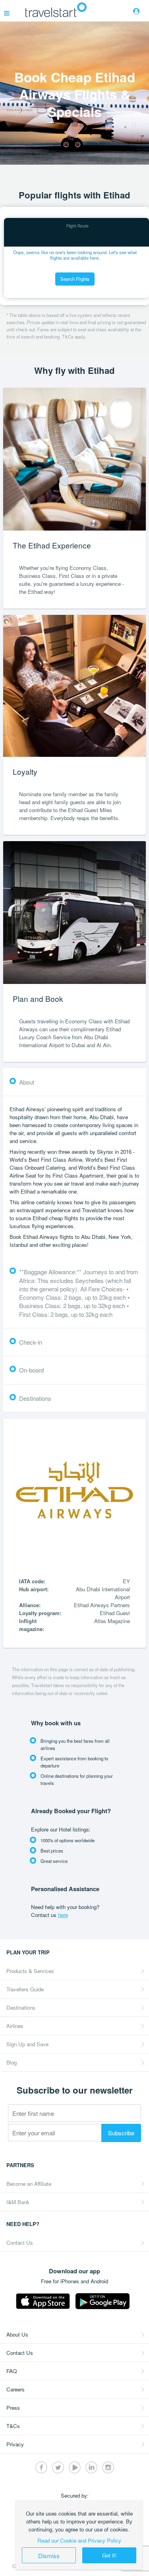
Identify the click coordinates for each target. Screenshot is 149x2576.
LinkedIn (91, 2467)
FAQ (12, 2371)
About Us (17, 2334)
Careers (15, 2389)
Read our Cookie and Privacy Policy (79, 2540)
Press (13, 2408)
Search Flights (75, 279)
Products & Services (30, 1971)
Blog (12, 2062)
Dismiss (49, 2555)
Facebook (41, 2467)
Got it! (109, 2555)
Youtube (75, 2467)
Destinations (21, 2007)
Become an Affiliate (29, 2184)
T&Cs (13, 2426)
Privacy (15, 2444)
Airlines (15, 2026)
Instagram (108, 2467)
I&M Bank (18, 2202)
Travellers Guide (25, 1989)
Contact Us (20, 2243)
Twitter (58, 2467)
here (63, 1915)
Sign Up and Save (27, 2044)
